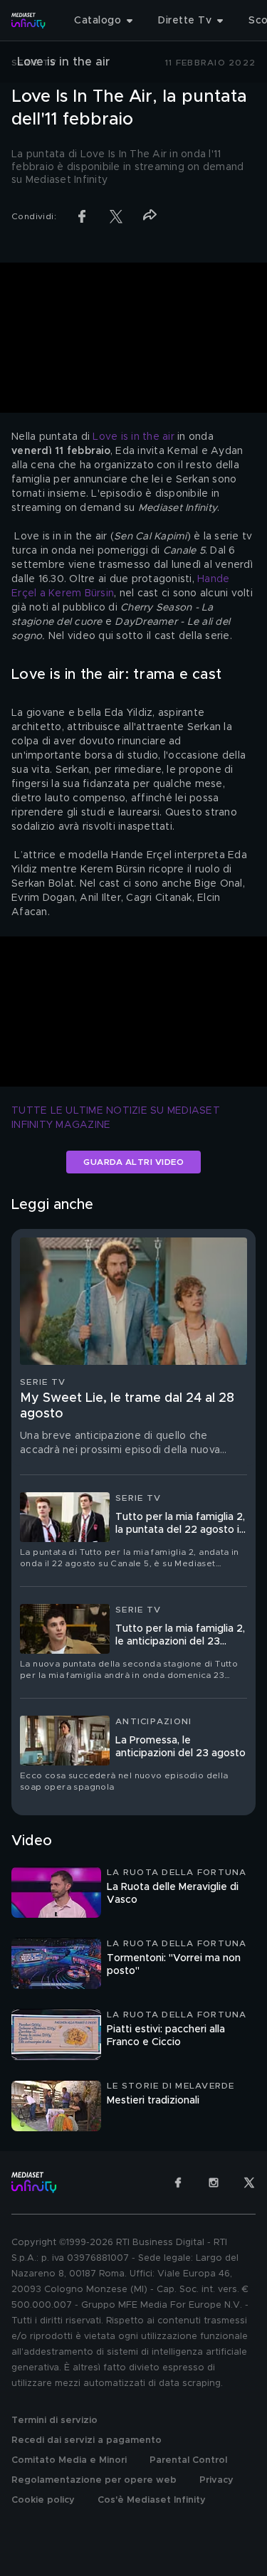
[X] (249, 2182)
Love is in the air (133, 437)
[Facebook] (178, 2182)
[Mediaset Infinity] (28, 21)
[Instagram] (214, 2182)
